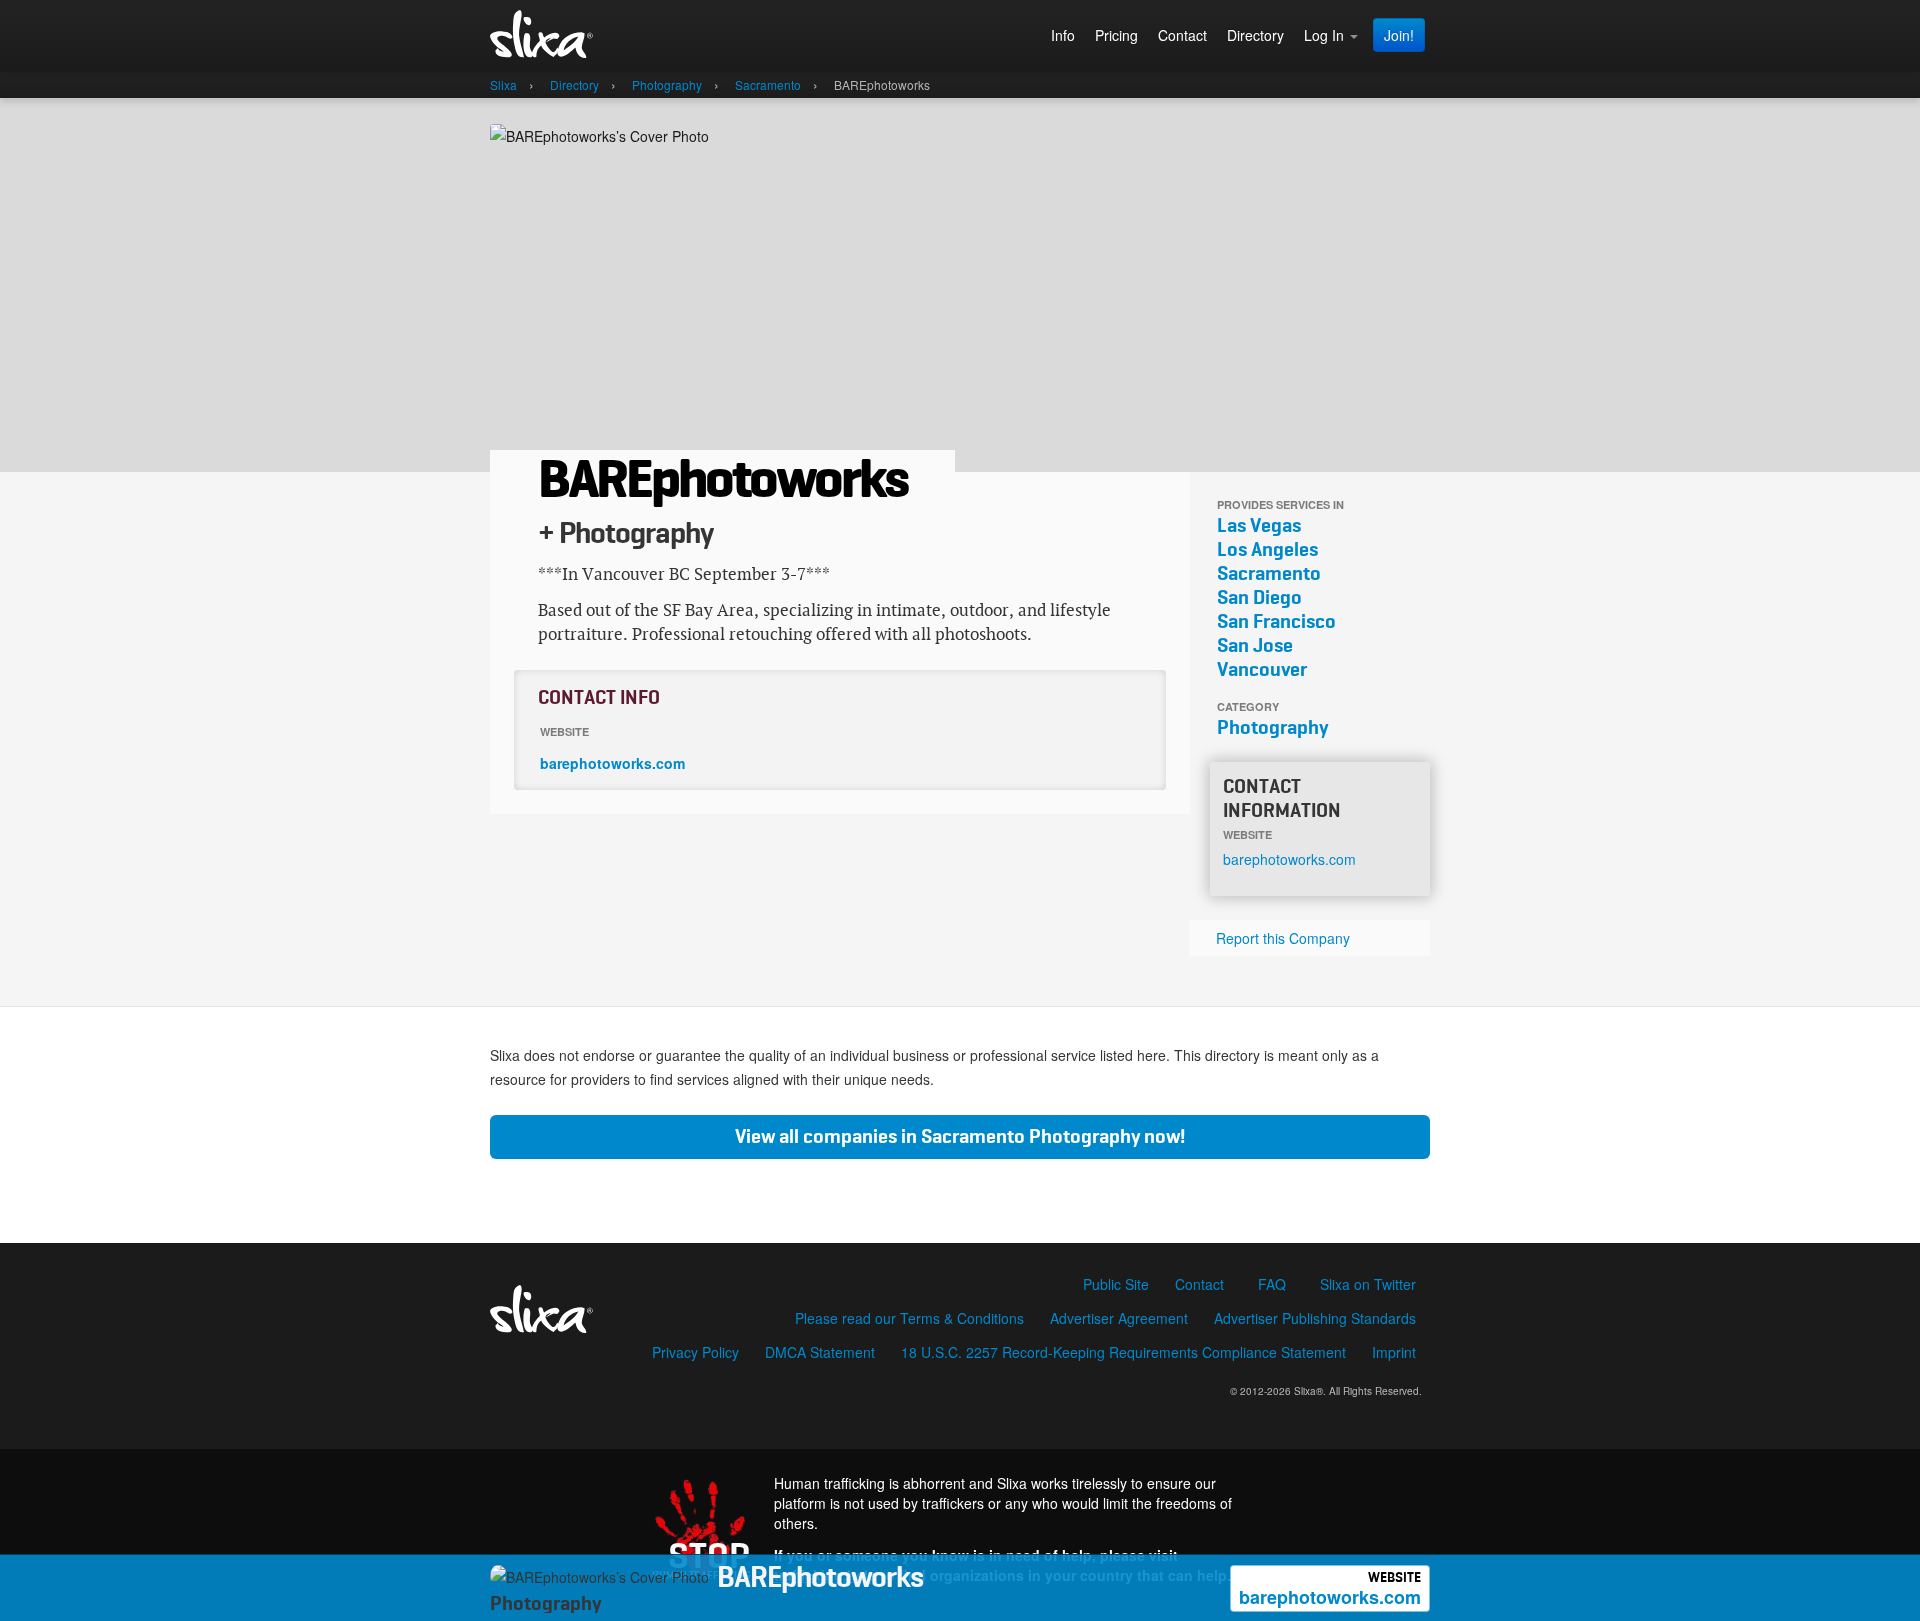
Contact (1182, 35)
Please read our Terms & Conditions (909, 1318)
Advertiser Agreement (1119, 1318)
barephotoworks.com (1330, 1590)
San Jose (1255, 646)
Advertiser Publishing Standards (1315, 1318)
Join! (1399, 35)
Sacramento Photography (1030, 1137)
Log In (1326, 35)
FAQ (1272, 1284)
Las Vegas (1259, 526)
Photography (1272, 728)
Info (1063, 35)
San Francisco (1276, 622)
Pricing (1116, 35)
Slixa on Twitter (1368, 1284)
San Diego (1259, 598)
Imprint (1394, 1352)
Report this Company (1283, 938)
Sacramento (1269, 574)
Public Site (1116, 1284)
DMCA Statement (820, 1352)
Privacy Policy (695, 1352)
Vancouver (1262, 670)
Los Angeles (1267, 550)
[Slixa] (586, 36)
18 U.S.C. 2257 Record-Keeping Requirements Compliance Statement (1123, 1352)
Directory (1255, 35)
